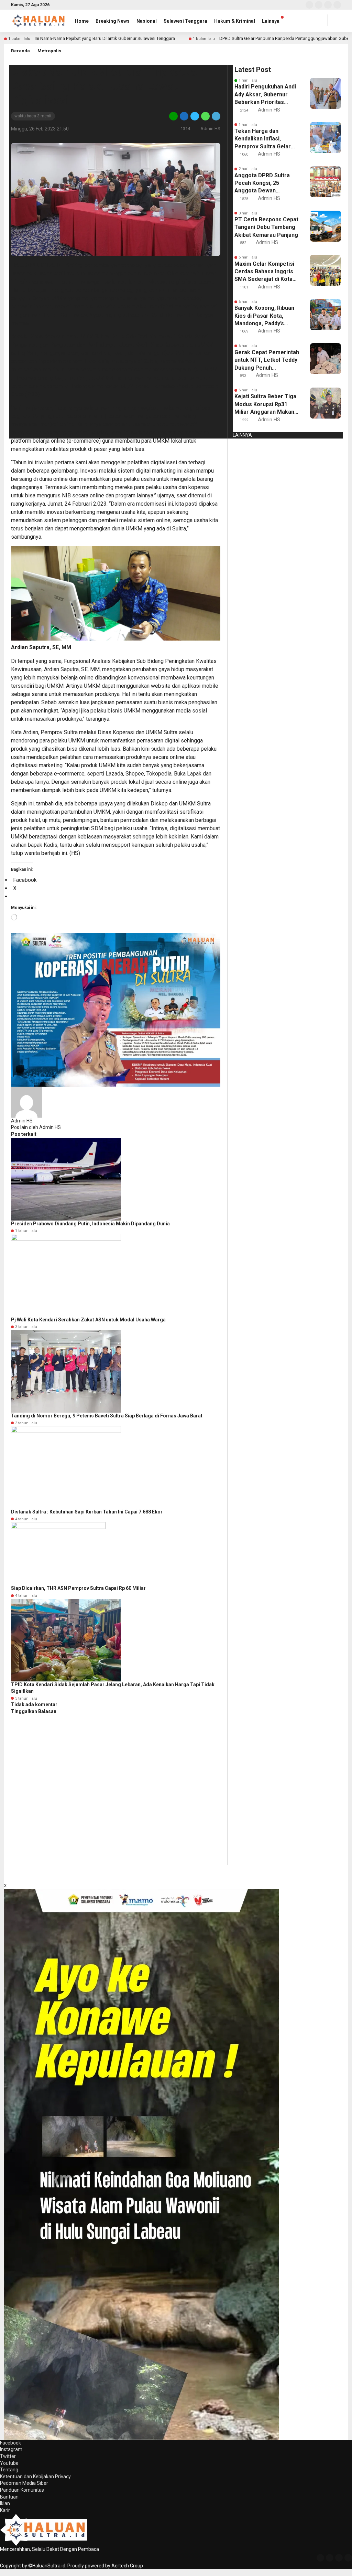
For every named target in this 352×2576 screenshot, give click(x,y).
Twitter (8, 2456)
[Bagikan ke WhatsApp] (205, 116)
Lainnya (271, 21)
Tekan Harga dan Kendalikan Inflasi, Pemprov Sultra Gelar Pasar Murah (263, 139)
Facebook (10, 2443)
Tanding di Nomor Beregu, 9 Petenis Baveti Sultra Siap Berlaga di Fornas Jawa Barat (107, 1416)
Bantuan (9, 2497)
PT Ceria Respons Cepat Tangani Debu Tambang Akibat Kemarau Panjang (266, 227)
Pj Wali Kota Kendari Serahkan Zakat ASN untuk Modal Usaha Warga (88, 1320)
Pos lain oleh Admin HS (36, 1127)
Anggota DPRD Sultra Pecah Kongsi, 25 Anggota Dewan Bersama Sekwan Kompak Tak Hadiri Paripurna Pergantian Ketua (262, 183)
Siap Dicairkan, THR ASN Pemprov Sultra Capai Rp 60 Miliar (78, 1588)
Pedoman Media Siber (24, 2483)
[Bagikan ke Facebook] (184, 116)
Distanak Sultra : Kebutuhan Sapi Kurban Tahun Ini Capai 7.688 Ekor (87, 1512)
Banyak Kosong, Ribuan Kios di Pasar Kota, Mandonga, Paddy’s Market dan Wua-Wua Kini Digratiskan (264, 316)
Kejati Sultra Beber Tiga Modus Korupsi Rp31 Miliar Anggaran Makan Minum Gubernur (265, 404)
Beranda (20, 51)
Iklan (5, 2503)
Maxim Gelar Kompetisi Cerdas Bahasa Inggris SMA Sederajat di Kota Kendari (264, 272)
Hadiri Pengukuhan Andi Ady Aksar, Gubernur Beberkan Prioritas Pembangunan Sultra (265, 95)
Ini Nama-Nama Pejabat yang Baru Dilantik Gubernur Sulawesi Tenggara (105, 38)
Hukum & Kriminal (235, 21)
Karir (5, 2510)
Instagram (11, 2449)
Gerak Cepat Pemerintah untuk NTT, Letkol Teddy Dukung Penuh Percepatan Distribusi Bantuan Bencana (267, 360)
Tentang (9, 2470)
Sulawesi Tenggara (185, 21)
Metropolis (49, 51)
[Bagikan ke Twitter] (195, 116)
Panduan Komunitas (22, 2490)
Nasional (147, 21)
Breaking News (113, 21)
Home (82, 21)
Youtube (9, 2463)
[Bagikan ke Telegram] (216, 116)
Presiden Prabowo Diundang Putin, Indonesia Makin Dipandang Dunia (90, 1224)
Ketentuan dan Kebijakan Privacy (35, 2477)
